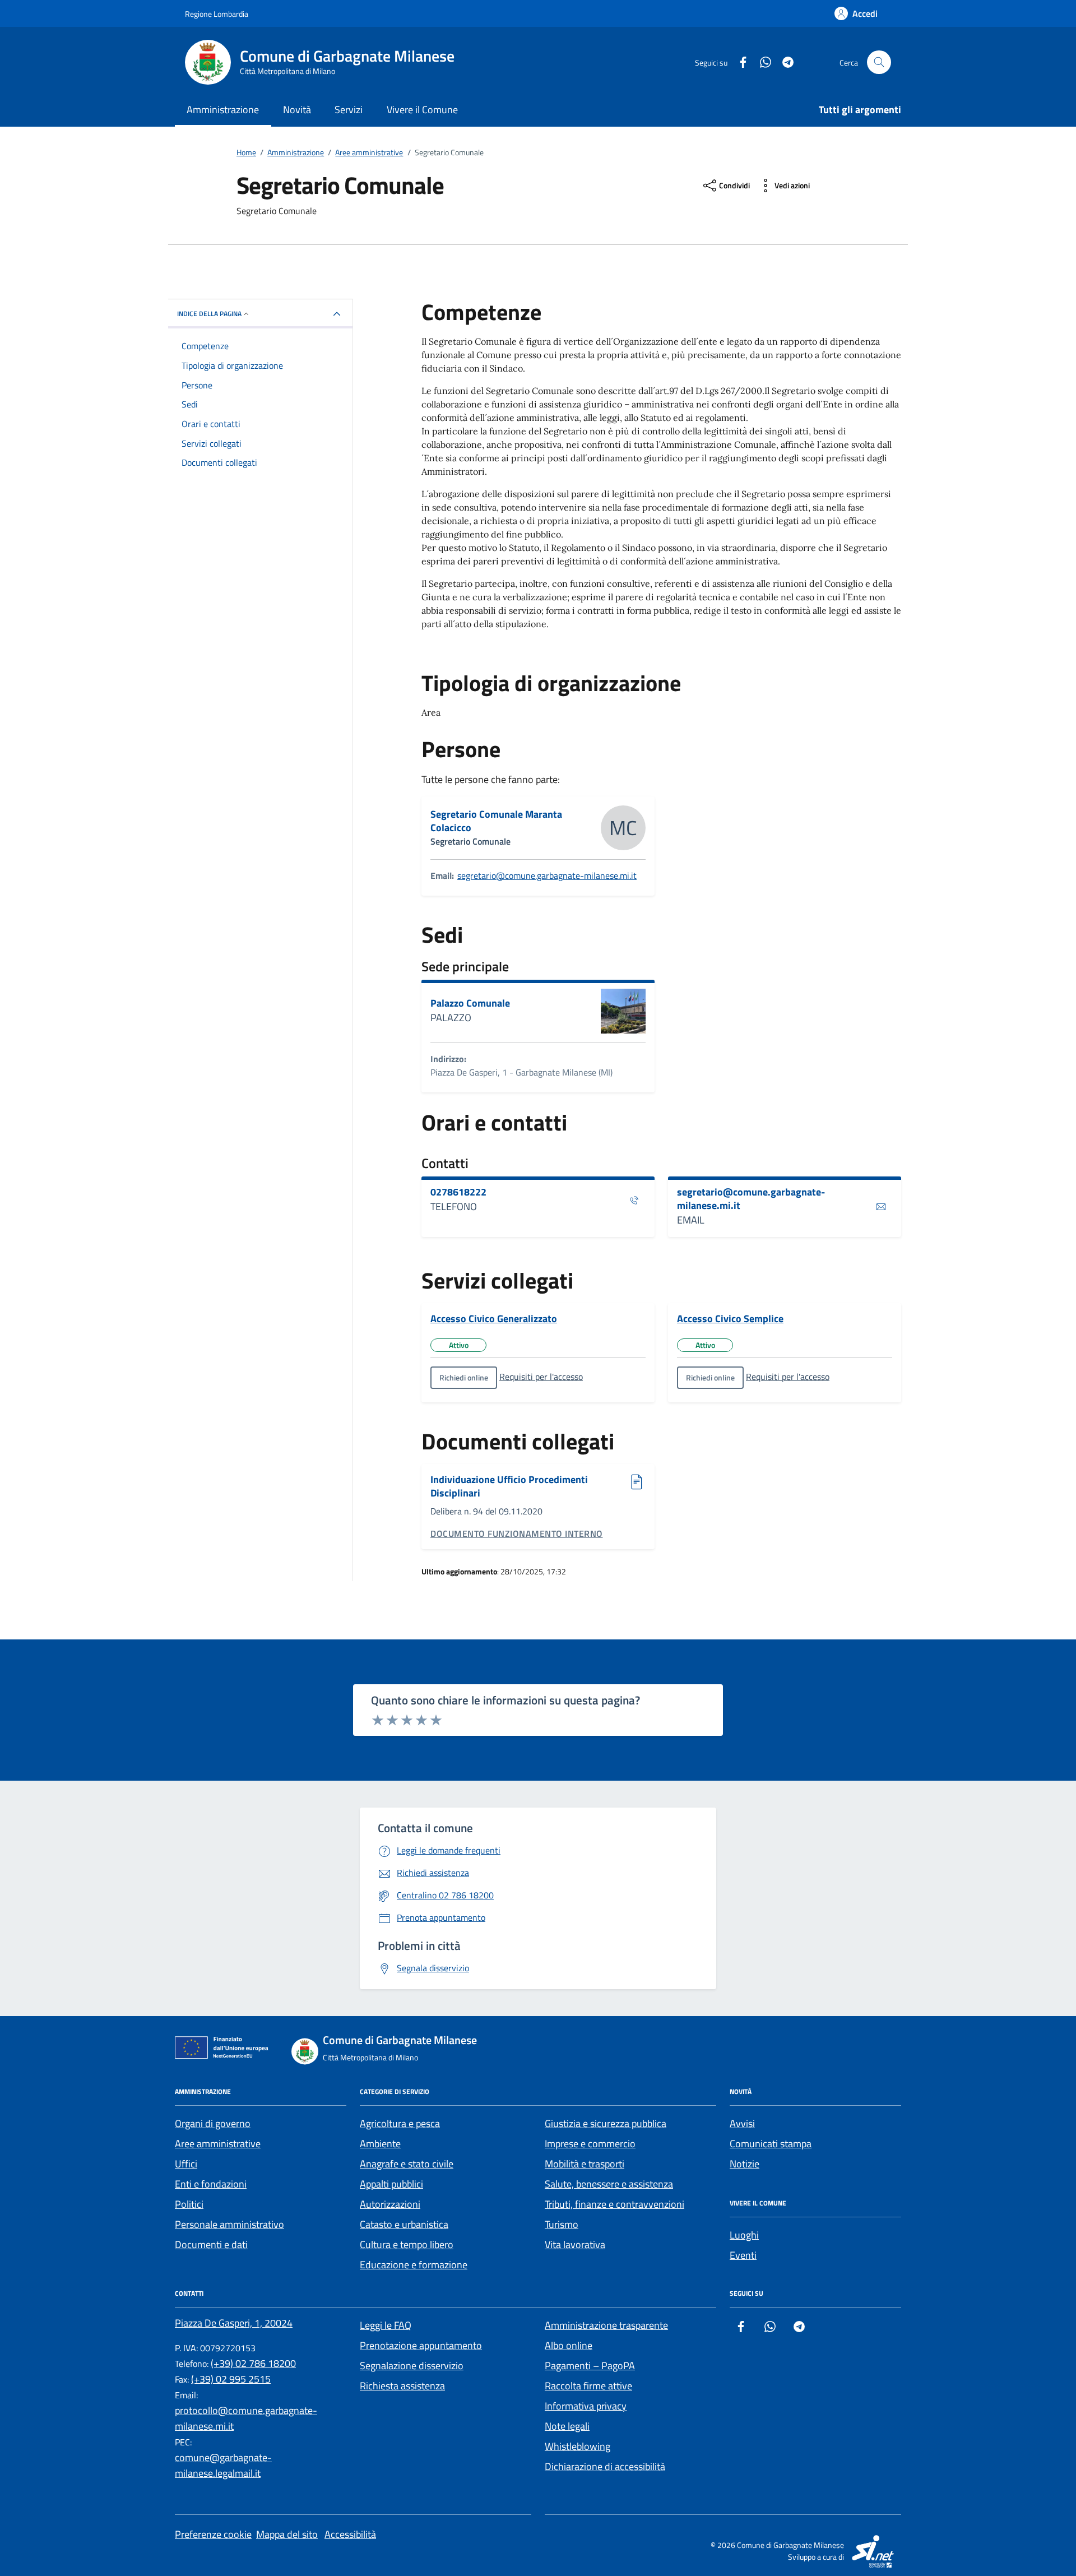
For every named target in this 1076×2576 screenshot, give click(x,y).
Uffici (186, 2164)
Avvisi (742, 2123)
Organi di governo (213, 2123)
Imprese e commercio (590, 2144)
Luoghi (744, 2235)
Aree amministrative (218, 2144)
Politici (189, 2204)
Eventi (743, 2255)
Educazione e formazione (414, 2265)
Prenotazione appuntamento (421, 2345)
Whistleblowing (578, 2446)
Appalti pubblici (391, 2184)
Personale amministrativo (229, 2224)
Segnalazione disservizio (412, 2366)
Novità (297, 110)
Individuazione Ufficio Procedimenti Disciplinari (509, 1486)
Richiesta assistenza (402, 2386)
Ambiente (380, 2144)
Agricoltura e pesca (400, 2123)
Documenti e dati (211, 2244)
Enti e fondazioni (211, 2184)
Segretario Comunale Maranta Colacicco (496, 821)
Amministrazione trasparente (606, 2325)
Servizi (349, 110)
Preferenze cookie (213, 2534)
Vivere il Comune (422, 110)
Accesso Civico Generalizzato (494, 1319)
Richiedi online (464, 1377)
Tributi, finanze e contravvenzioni (614, 2204)
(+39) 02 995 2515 (231, 2379)
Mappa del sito (287, 2534)
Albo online (569, 2345)
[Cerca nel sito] (879, 62)
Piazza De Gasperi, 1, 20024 (234, 2323)
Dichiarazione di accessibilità (605, 2466)
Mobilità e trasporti (585, 2164)
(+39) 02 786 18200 (253, 2363)
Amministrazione (223, 110)
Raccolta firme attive (588, 2386)
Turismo (562, 2224)
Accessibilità (350, 2534)
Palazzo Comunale (470, 1003)
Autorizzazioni (390, 2204)
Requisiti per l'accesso (541, 1377)
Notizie (745, 2164)
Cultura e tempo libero (407, 2244)
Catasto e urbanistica (404, 2224)
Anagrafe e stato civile (407, 2164)
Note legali (567, 2426)
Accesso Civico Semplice (730, 1319)
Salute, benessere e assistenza (609, 2184)
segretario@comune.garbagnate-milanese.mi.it (547, 875)
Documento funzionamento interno (517, 1533)
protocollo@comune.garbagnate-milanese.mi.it (246, 2418)
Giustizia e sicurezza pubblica (606, 2123)
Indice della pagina (209, 314)
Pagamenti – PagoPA (590, 2366)
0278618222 (458, 1192)
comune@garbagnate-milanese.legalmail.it (223, 2465)
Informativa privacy (586, 2406)
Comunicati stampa (771, 2144)
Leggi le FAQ (386, 2325)
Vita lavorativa (575, 2244)
